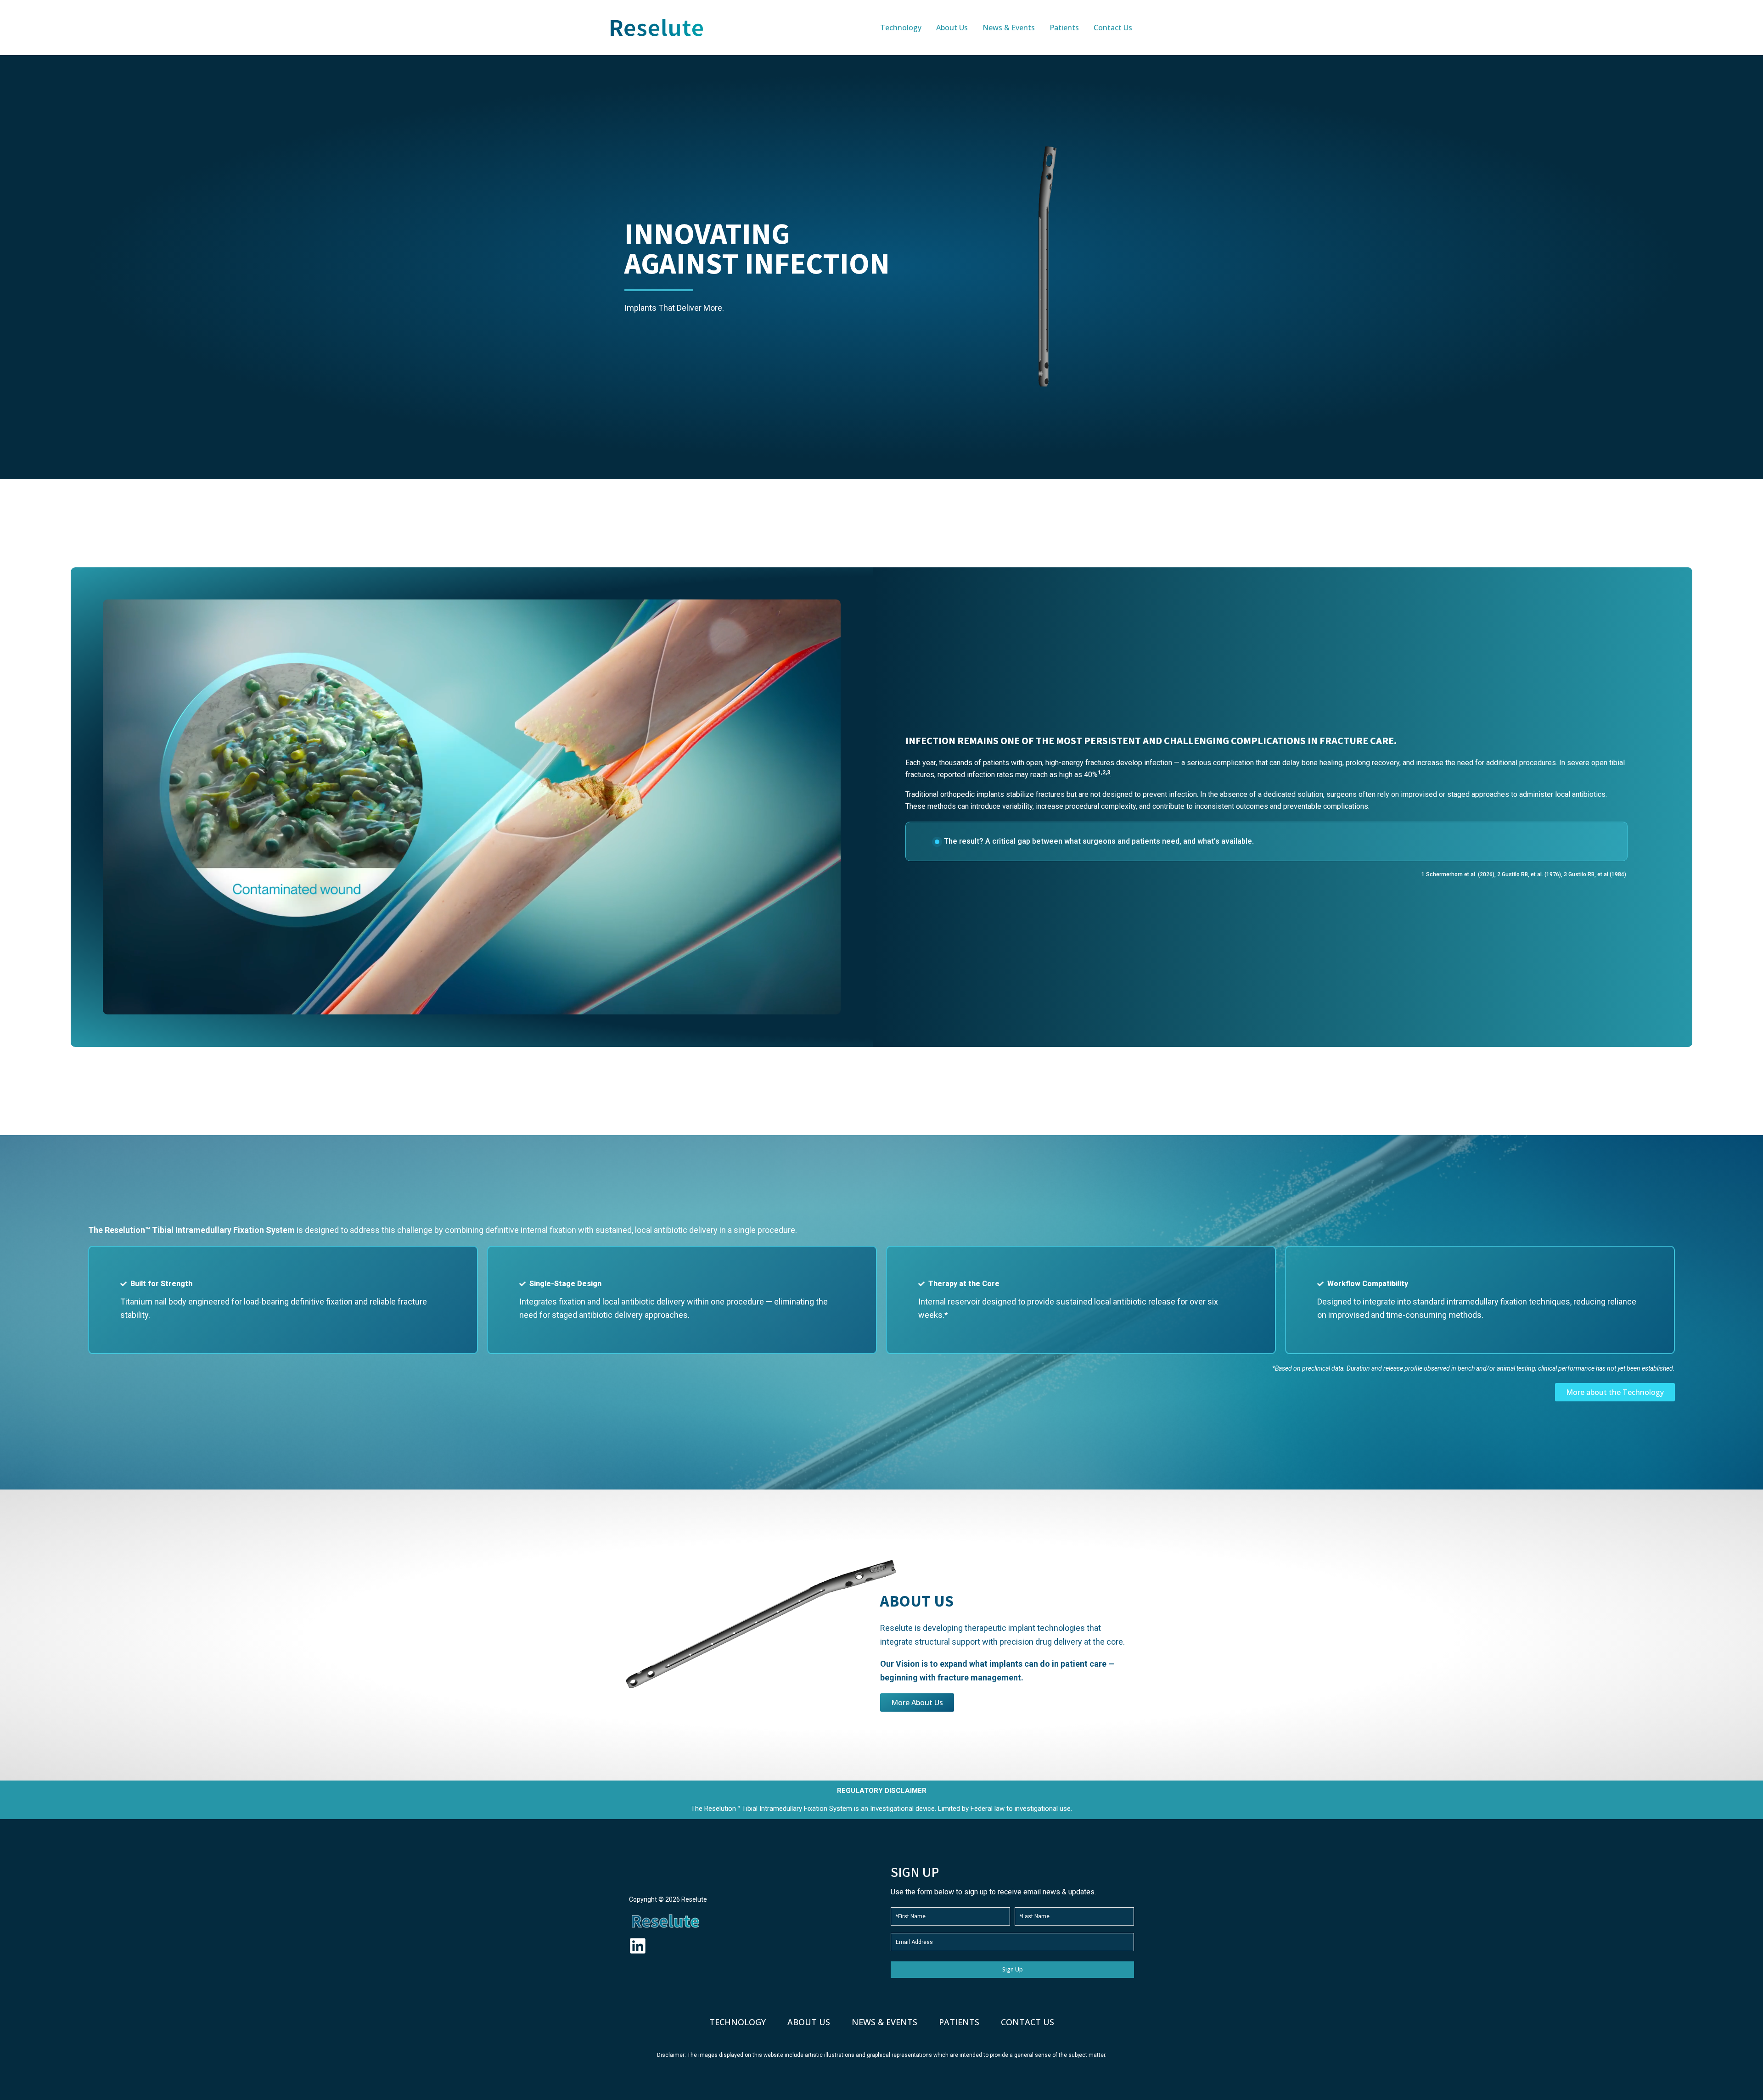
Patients (959, 2022)
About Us (809, 2022)
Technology (738, 2022)
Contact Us (1027, 2022)
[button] (1153, 28)
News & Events (884, 2022)
